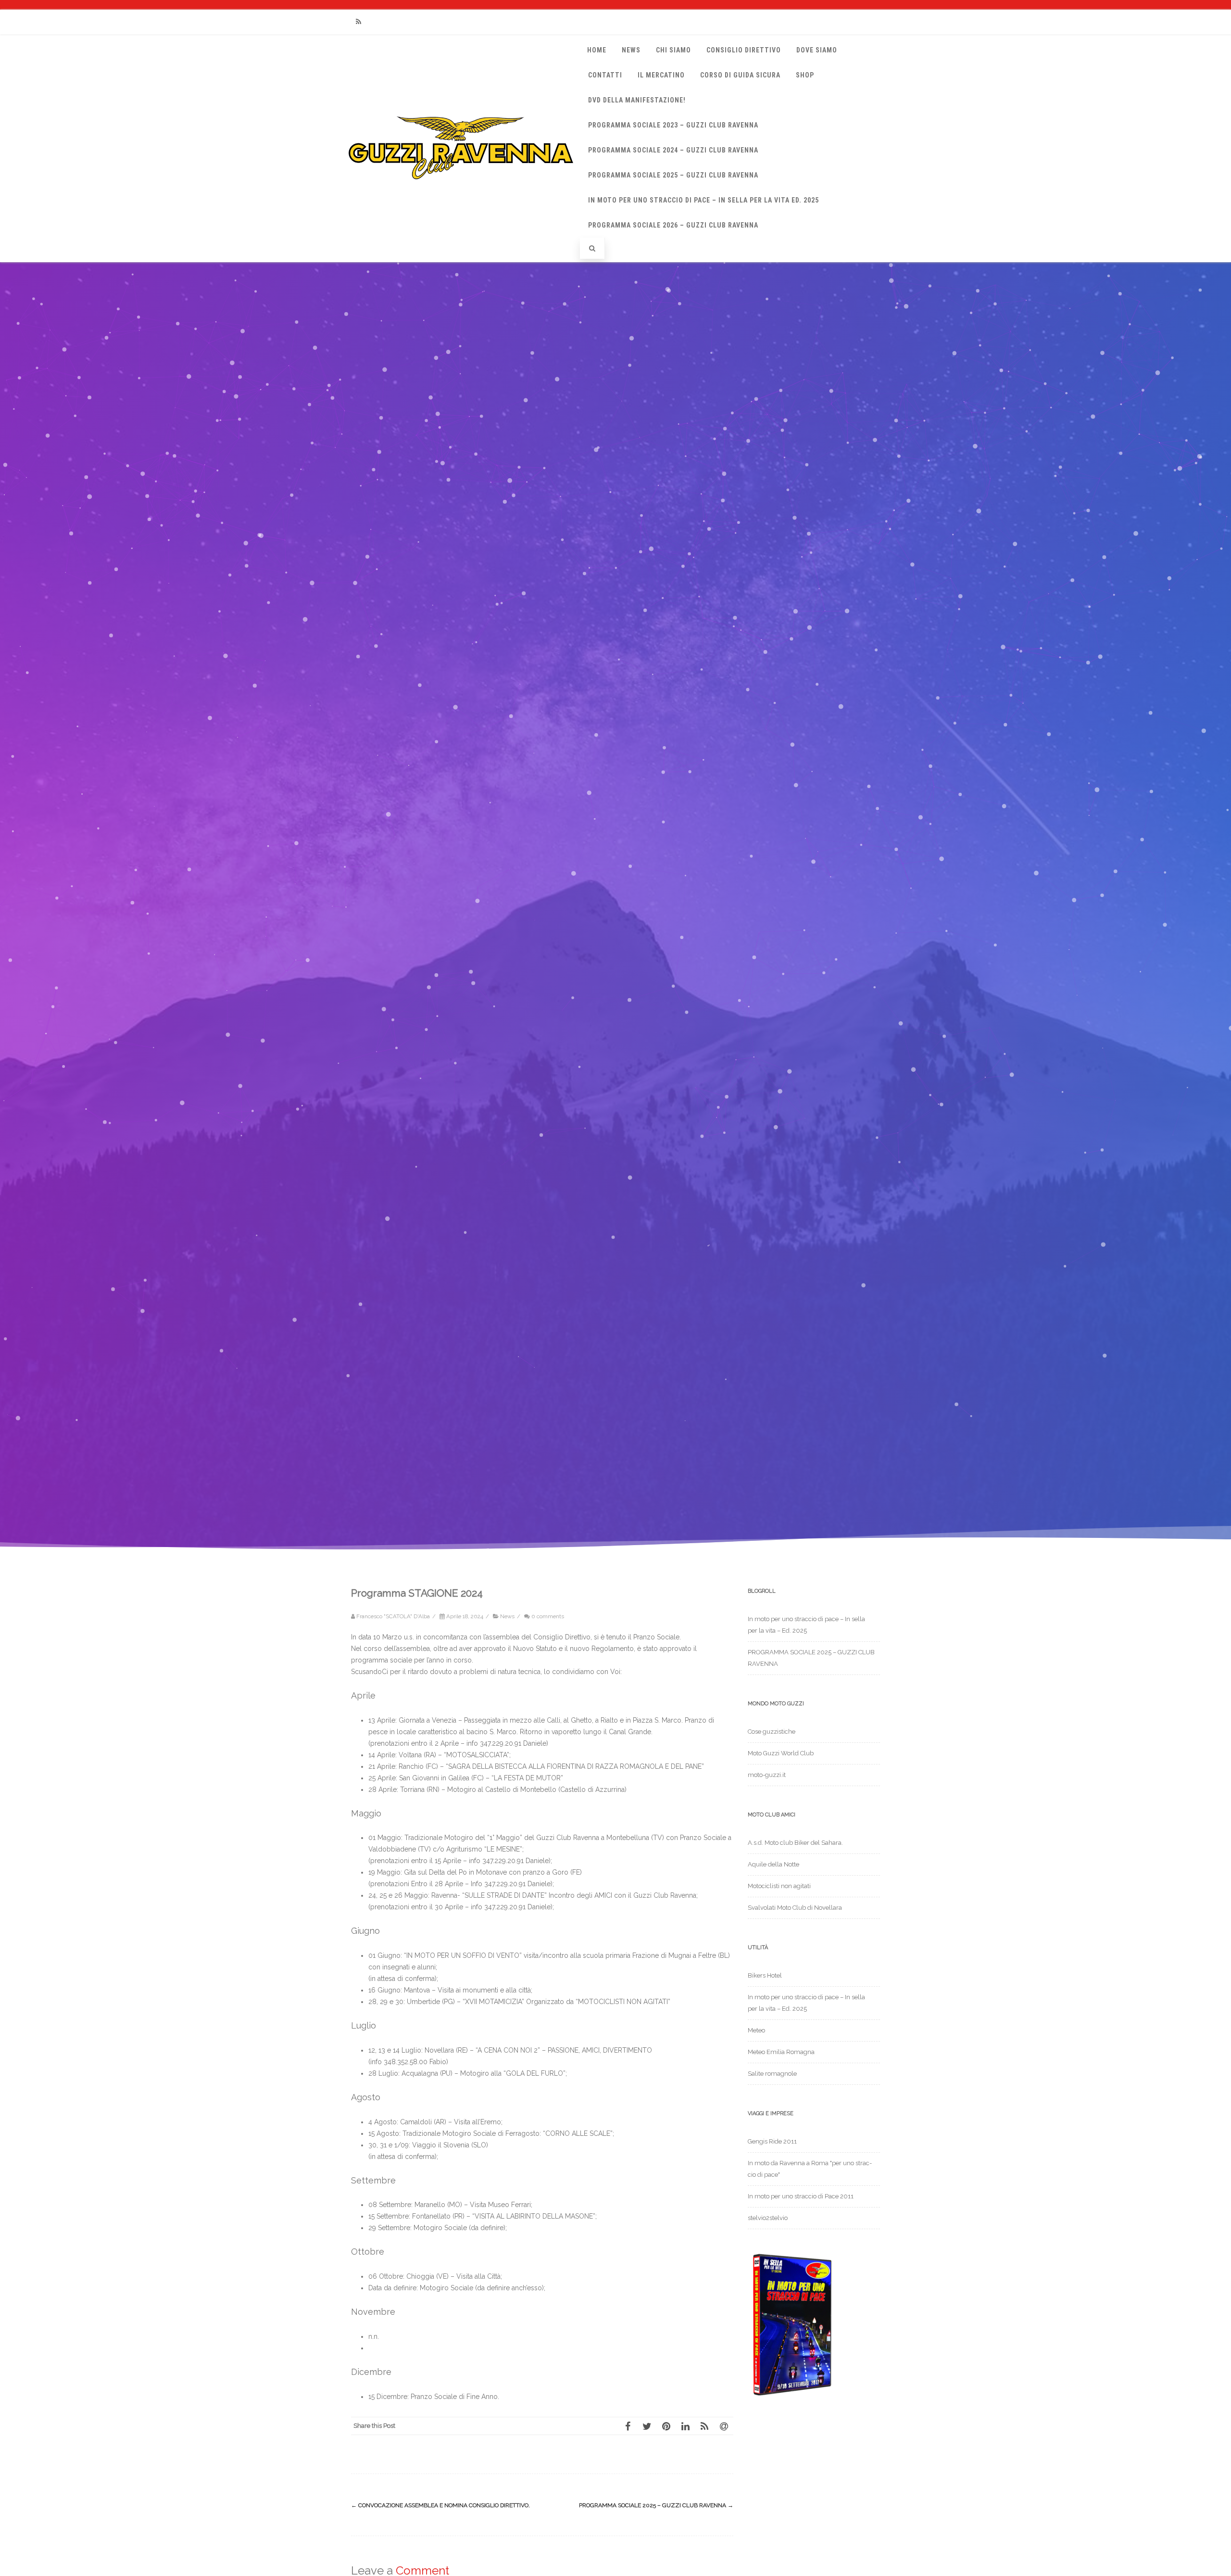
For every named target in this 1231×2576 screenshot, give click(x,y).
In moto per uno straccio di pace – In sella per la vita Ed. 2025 (703, 200)
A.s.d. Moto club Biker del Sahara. (795, 1843)
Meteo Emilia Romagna (781, 2052)
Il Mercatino (661, 75)
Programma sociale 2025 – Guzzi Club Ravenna (656, 2505)
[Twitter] (647, 2426)
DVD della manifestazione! (637, 100)
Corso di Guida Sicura (740, 75)
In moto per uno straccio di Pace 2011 (801, 2196)
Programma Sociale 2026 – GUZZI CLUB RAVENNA (673, 225)
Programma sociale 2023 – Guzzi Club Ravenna (673, 125)
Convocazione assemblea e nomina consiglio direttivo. (440, 2505)
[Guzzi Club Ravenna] (461, 189)
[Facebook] (628, 2426)
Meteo (756, 2030)
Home (597, 50)
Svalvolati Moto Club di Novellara (795, 1908)
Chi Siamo (673, 50)
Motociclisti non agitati (779, 1886)
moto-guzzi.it (767, 1775)
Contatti (605, 75)
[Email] (724, 2426)
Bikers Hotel (765, 1975)
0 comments (548, 1616)
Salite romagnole (772, 2074)
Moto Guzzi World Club (781, 1753)
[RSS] (358, 22)
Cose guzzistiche (772, 1732)
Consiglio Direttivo (744, 50)
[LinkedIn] (685, 2426)
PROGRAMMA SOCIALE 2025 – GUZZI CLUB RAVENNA (673, 175)
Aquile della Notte (773, 1864)
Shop (805, 75)
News (631, 50)
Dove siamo (817, 50)
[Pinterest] (666, 2426)
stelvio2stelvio (768, 2218)
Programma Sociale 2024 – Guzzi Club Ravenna (673, 150)
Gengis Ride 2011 (772, 2141)
